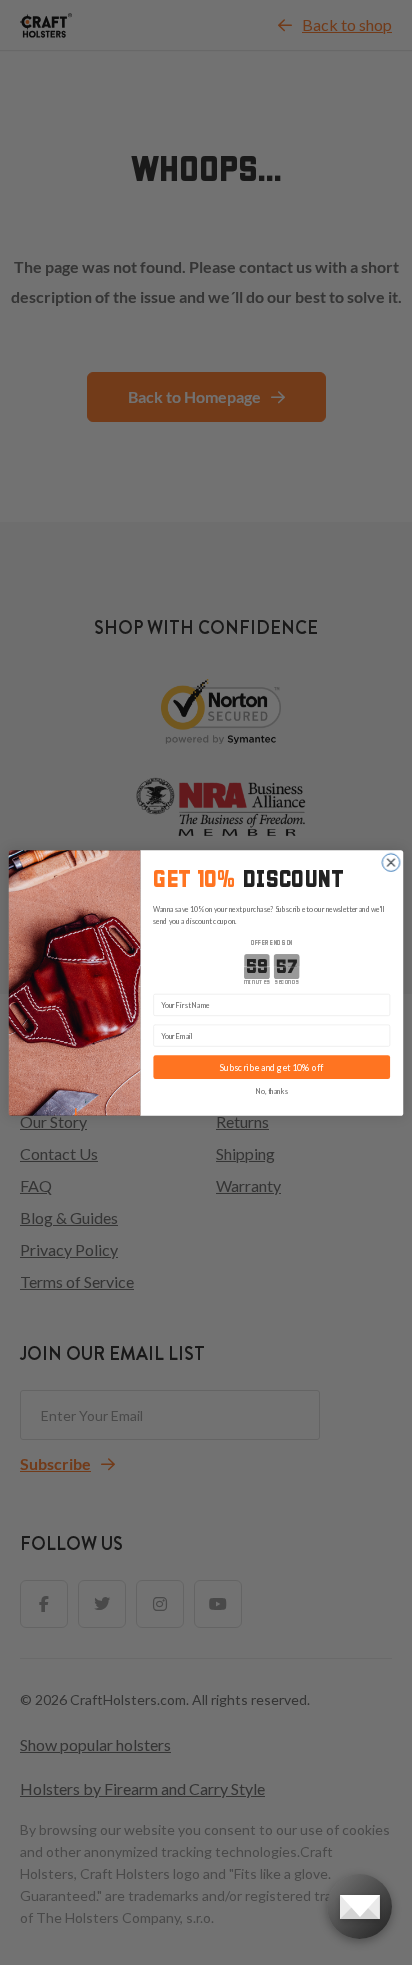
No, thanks (272, 1091)
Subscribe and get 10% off (272, 1067)
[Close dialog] (391, 862)
